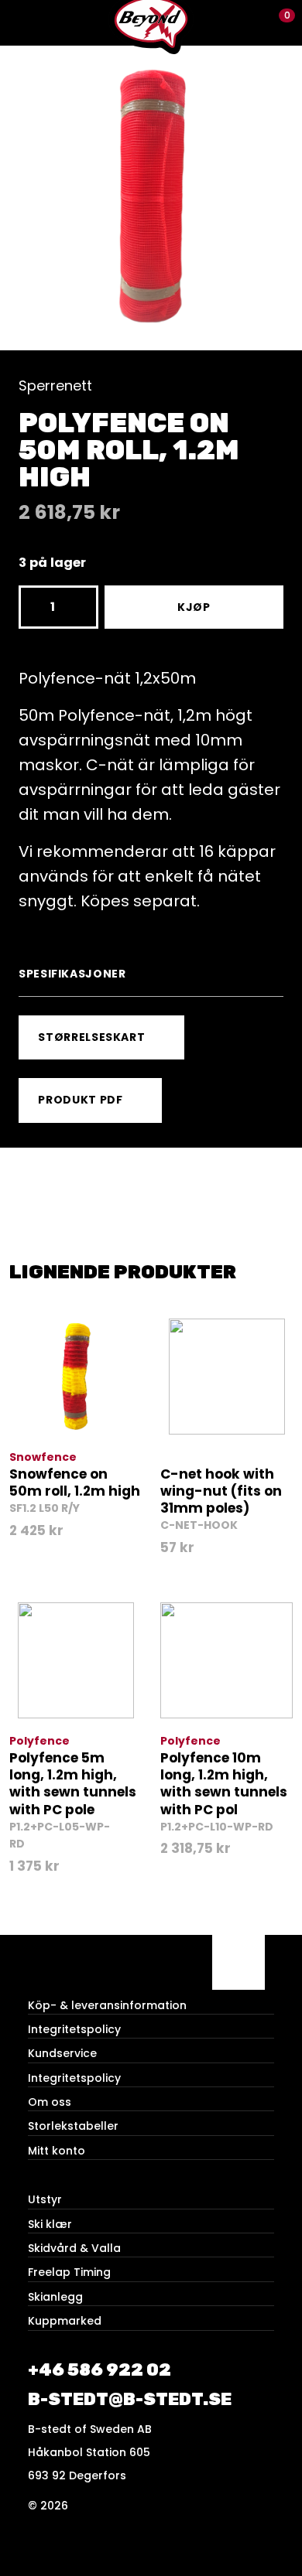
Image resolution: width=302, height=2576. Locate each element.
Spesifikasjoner (72, 974)
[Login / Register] (252, 23)
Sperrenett (55, 386)
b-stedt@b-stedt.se (130, 2399)
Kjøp (194, 607)
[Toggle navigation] (23, 23)
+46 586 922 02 (100, 2370)
